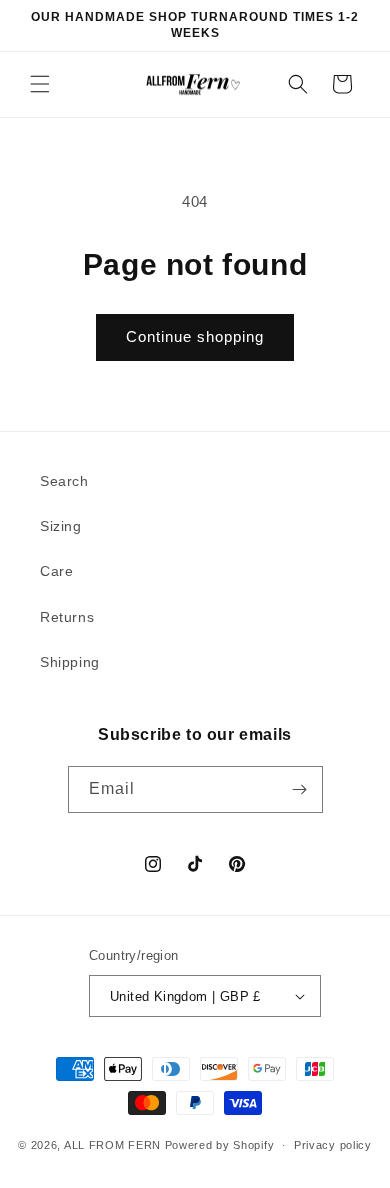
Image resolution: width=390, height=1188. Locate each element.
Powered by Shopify (220, 1145)
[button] (40, 84)
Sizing (61, 526)
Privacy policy (333, 1145)
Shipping (70, 662)
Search (64, 481)
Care (56, 571)
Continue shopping (195, 336)
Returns (67, 617)
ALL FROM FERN (112, 1145)
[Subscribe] (300, 789)
